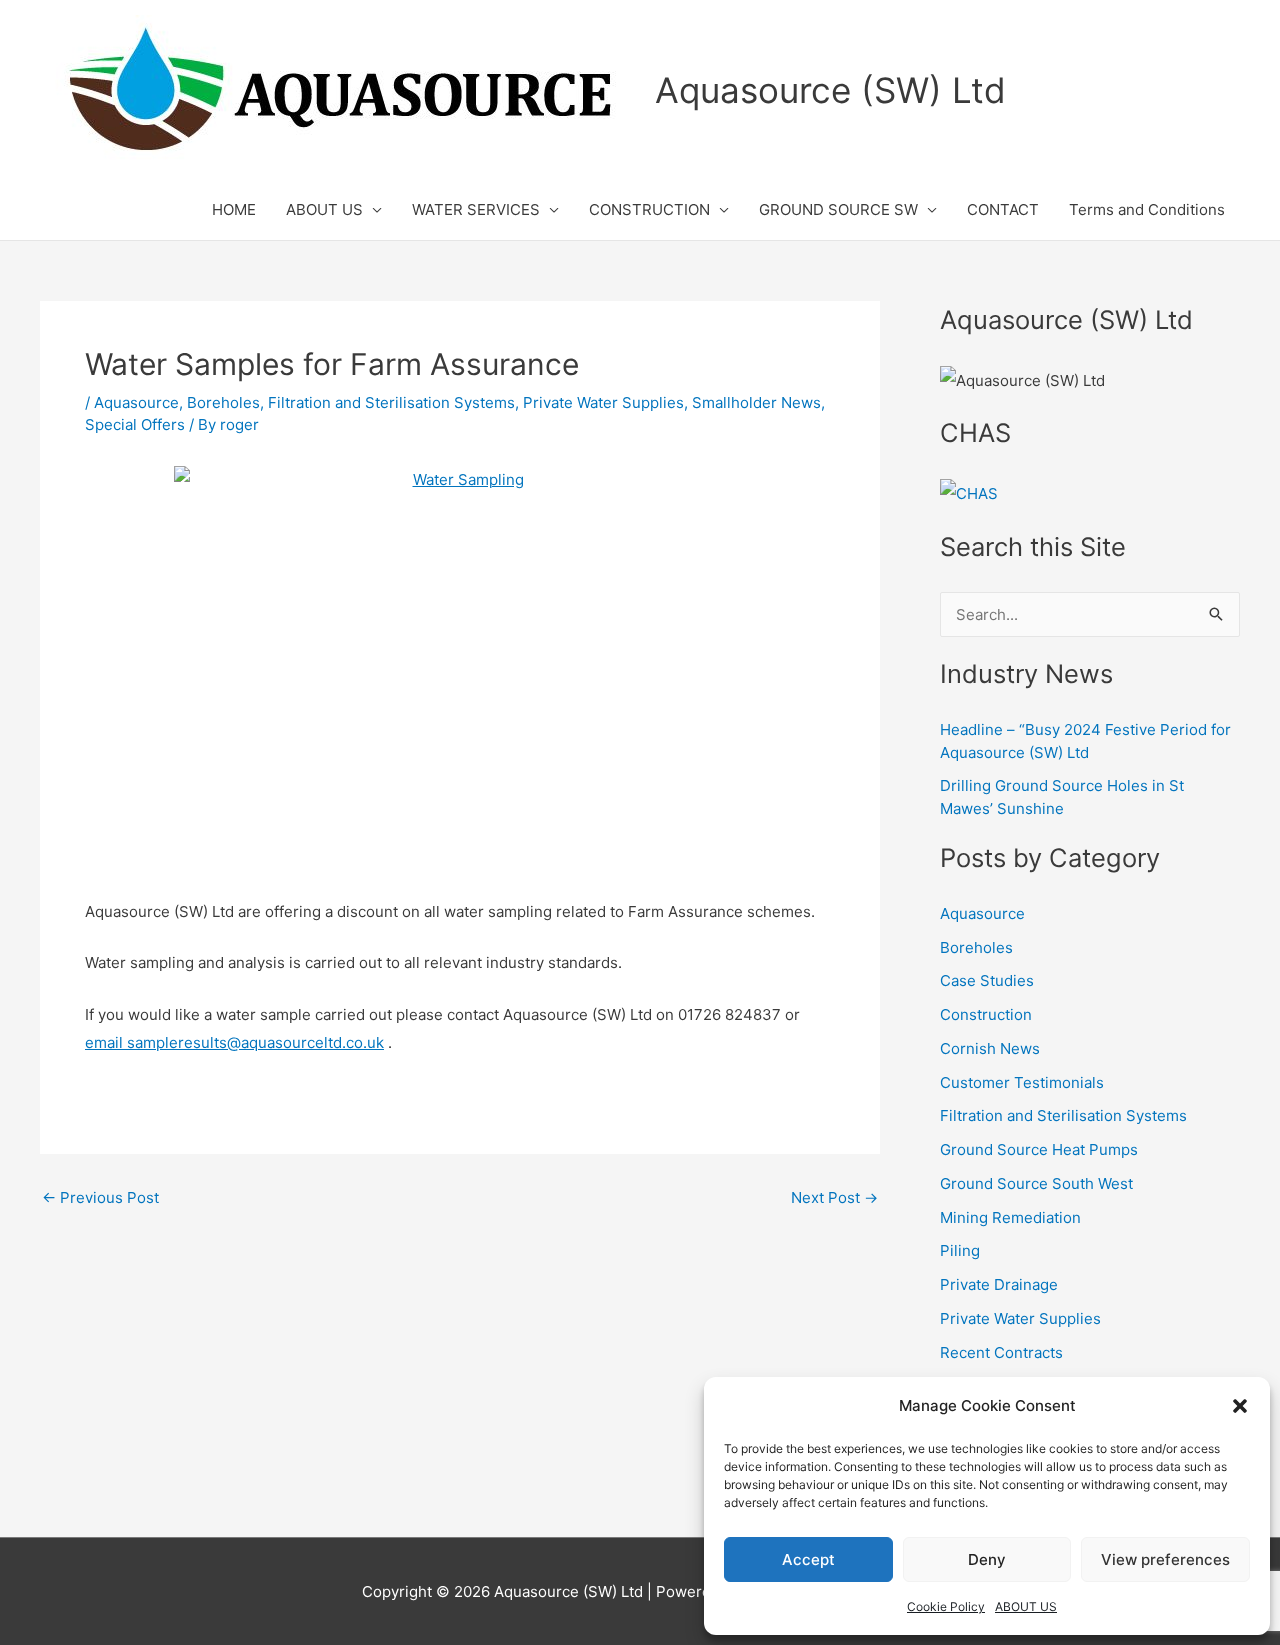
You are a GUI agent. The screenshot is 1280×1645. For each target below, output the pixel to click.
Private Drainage (999, 1284)
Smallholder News (756, 402)
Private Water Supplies (603, 402)
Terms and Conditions (1147, 209)
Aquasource (136, 402)
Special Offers (135, 424)
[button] (1240, 1406)
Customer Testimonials (1022, 1082)
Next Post (834, 1197)
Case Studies (987, 980)
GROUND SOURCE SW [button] (838, 209)
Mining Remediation (1010, 1217)
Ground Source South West (1036, 1183)
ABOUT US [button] (324, 209)
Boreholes (223, 402)
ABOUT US (1026, 1606)
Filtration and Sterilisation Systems (391, 402)
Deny (987, 1559)
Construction (986, 1014)
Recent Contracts (1001, 1352)
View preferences (1165, 1559)
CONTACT (1003, 209)
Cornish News (990, 1048)
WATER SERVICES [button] (476, 209)
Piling (960, 1250)
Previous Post (100, 1197)
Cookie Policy (946, 1606)
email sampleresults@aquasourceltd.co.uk (234, 1042)
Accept (808, 1559)
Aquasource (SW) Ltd (830, 90)
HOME (234, 209)
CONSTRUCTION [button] (649, 209)
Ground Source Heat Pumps (1039, 1149)
